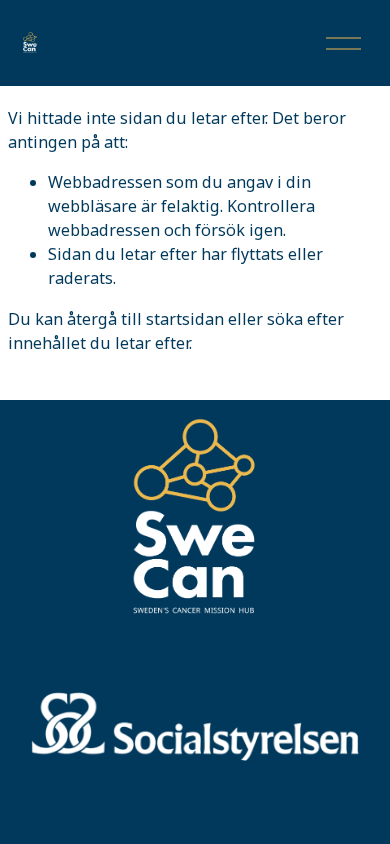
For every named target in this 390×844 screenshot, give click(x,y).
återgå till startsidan (145, 319)
